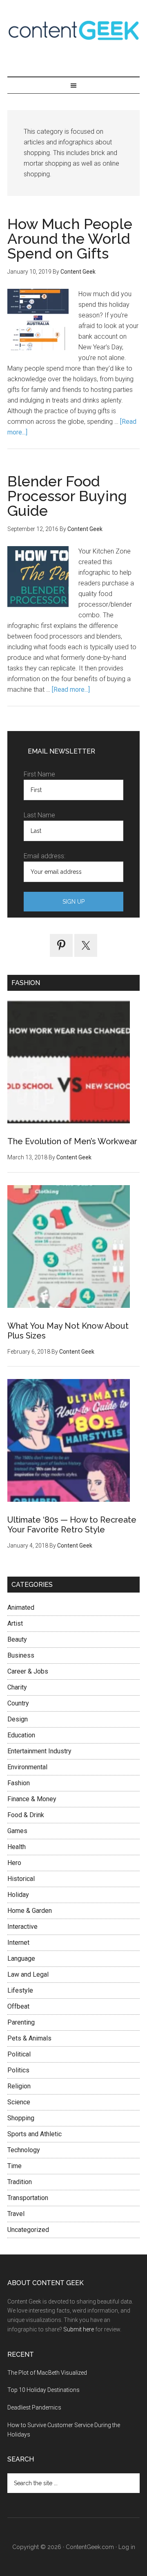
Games (17, 1831)
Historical (21, 1879)
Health (17, 1847)
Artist (15, 1623)
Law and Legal (28, 1974)
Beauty (17, 1639)
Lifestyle (20, 1990)
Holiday (18, 1895)
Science (19, 2102)
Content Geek (73, 30)
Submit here (79, 2329)
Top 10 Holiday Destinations (43, 2390)
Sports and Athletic (35, 2134)
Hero (14, 1863)
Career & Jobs (28, 1671)
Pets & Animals (29, 2038)
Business (21, 1655)
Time (14, 2166)
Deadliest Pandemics (34, 2407)
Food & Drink (26, 1815)
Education (21, 1735)
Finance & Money (32, 1799)
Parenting (21, 2022)
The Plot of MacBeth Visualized (47, 2373)
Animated (21, 1607)
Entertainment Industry (39, 1751)
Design (18, 1719)
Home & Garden (30, 1911)
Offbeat (18, 2006)
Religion (19, 2086)
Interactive (22, 1927)
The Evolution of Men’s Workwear (72, 1141)
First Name (39, 774)
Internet (18, 1943)
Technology (24, 2150)
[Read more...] (71, 690)
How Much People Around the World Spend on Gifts (70, 238)
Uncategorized (28, 2230)
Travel (16, 2214)
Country (18, 1703)
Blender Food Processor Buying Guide (67, 496)
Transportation (28, 2198)
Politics (18, 2070)
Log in (127, 2547)
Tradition (20, 2182)
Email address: (45, 856)
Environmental (27, 1767)
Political (19, 2054)
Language (21, 1958)
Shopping (21, 2118)
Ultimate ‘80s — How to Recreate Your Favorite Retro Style (72, 1525)
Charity (17, 1687)
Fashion (19, 1783)
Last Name (39, 815)
